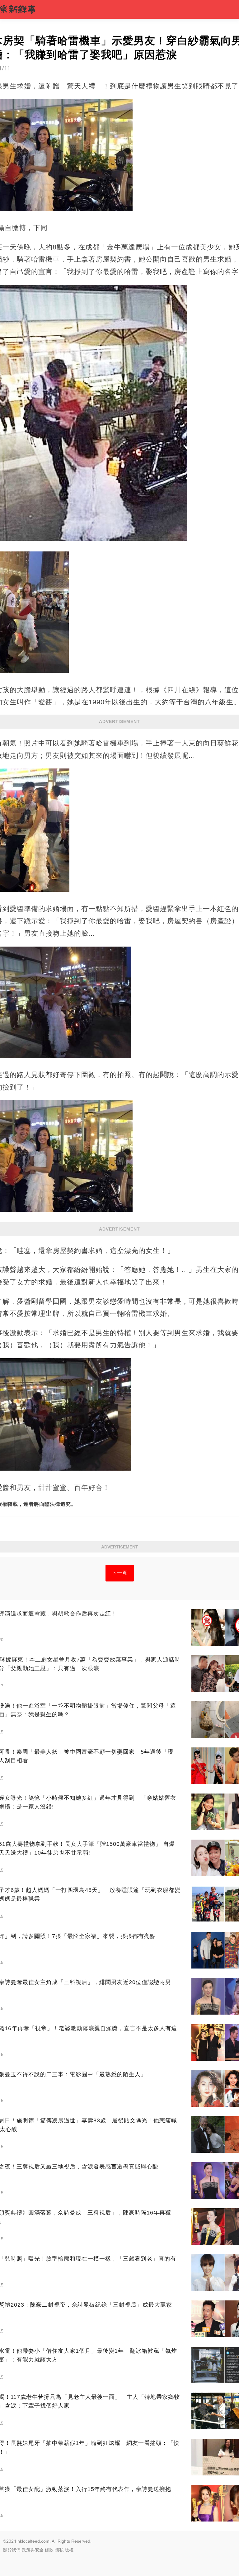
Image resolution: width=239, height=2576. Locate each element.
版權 (69, 2550)
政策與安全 (33, 2550)
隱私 (59, 2550)
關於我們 (12, 2550)
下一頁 (120, 1573)
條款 (49, 2550)
